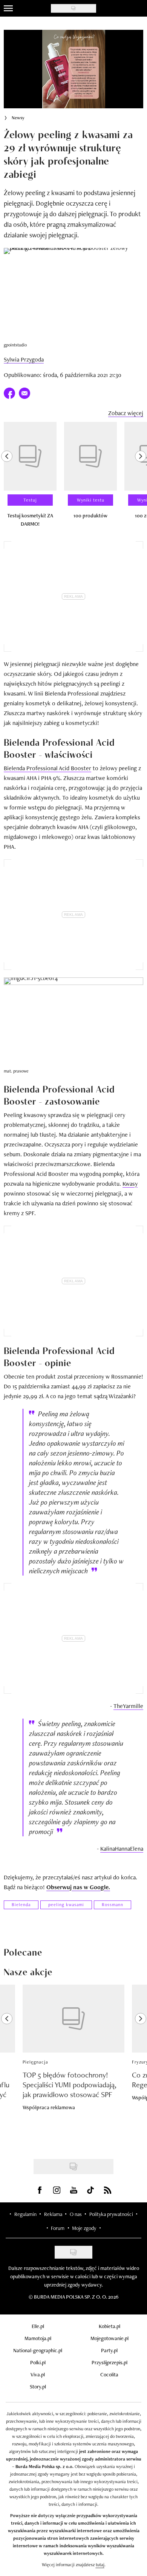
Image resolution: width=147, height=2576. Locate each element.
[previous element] (7, 478)
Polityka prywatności (111, 2214)
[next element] (141, 478)
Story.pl (38, 2387)
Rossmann (113, 1905)
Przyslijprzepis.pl (109, 2362)
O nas (76, 2214)
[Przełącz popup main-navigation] (8, 8)
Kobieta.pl (109, 2326)
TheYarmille (128, 1706)
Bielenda (21, 1905)
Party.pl (109, 2350)
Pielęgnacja (35, 2062)
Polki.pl (38, 2362)
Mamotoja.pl (38, 2338)
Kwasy (130, 1184)
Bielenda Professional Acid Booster (47, 768)
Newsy (18, 118)
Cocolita (109, 2374)
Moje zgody (84, 2228)
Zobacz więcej (126, 413)
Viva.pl (38, 2374)
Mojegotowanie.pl (109, 2338)
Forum (58, 2228)
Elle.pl (38, 2326)
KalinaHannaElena (122, 1849)
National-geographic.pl (38, 2350)
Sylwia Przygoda (24, 359)
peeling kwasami (66, 1905)
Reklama (53, 2214)
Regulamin (25, 2214)
